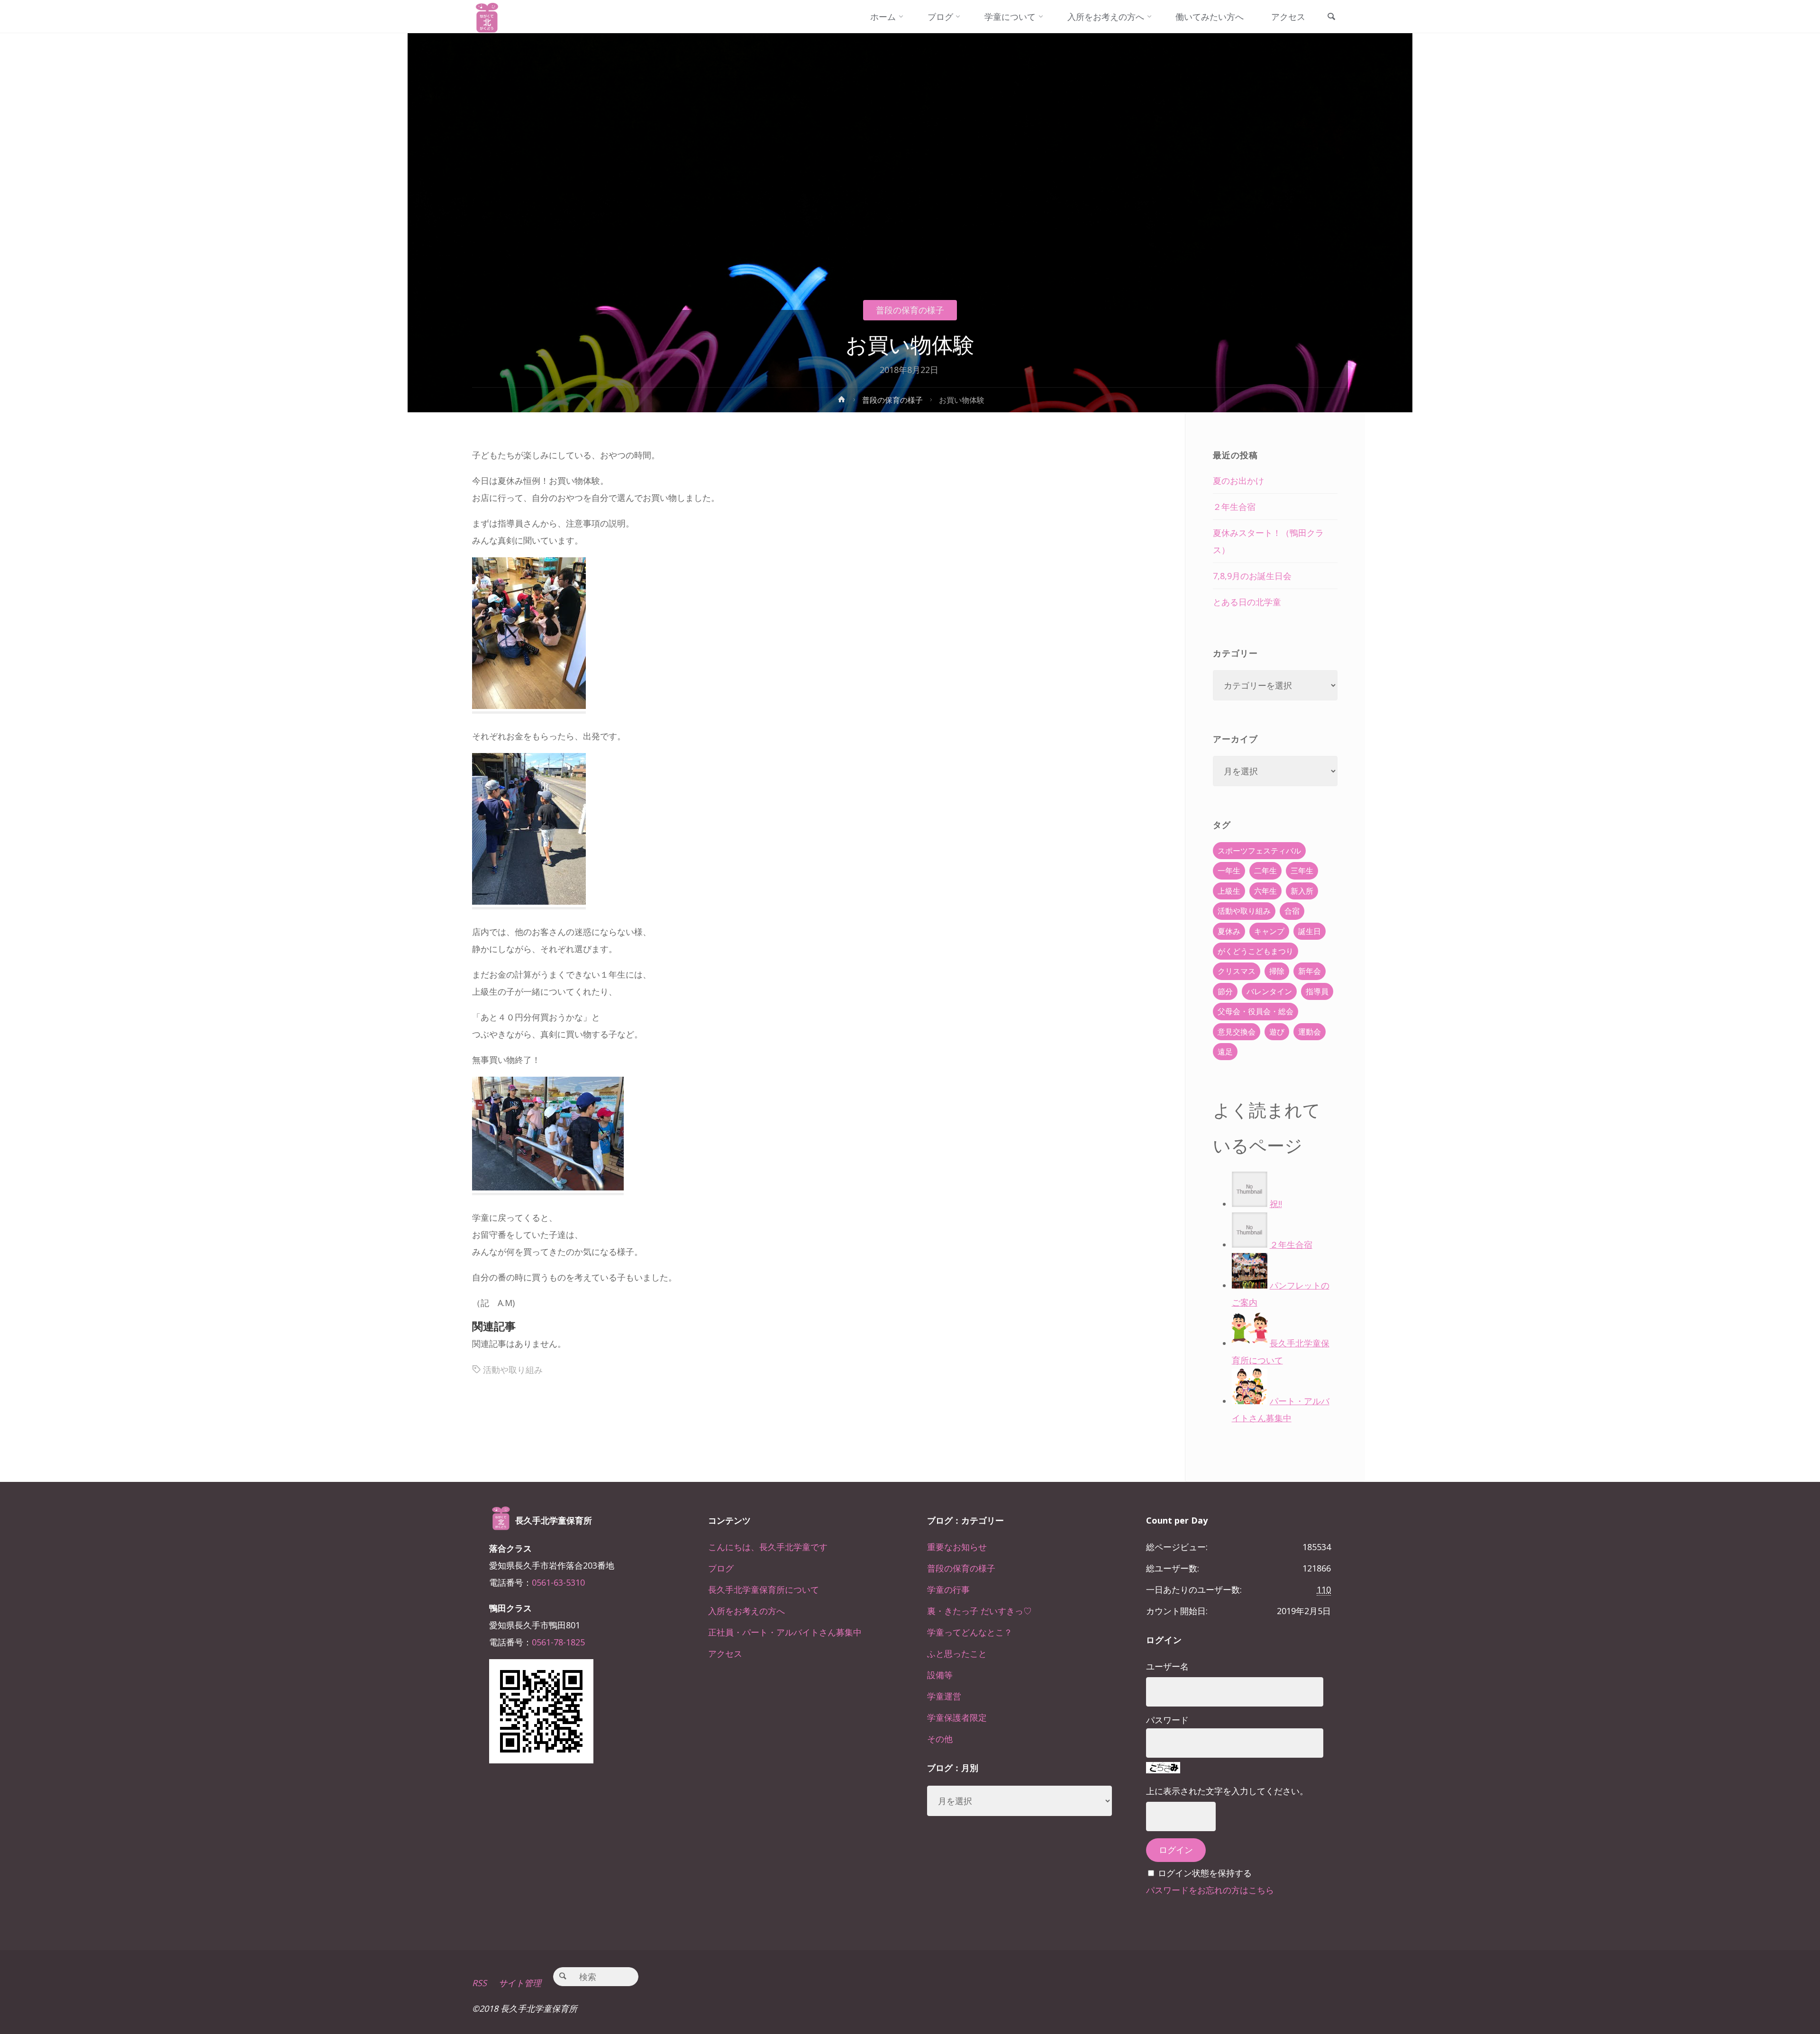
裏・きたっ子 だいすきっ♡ (979, 1611)
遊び (1277, 1032)
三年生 (1302, 871)
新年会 (1310, 971)
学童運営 (944, 1696)
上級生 (1229, 891)
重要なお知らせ (957, 1547)
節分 (1225, 991)
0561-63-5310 (558, 1582)
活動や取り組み (513, 1370)
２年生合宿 (1234, 507)
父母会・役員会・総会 (1256, 1011)
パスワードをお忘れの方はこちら (1210, 1890)
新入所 (1302, 891)
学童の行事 (948, 1589)
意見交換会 (1237, 1032)
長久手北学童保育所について (764, 1589)
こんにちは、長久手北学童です (768, 1547)
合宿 (1292, 911)
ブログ (721, 1568)
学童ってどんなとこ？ (970, 1632)
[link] (1331, 17)
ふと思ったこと (957, 1653)
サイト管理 (520, 1983)
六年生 (1265, 891)
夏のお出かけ (1238, 481)
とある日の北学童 (1247, 602)
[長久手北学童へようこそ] (487, 17)
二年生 (1265, 871)
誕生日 (1310, 931)
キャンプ (1269, 931)
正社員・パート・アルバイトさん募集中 (785, 1632)
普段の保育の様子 (910, 310)
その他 (940, 1739)
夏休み (1229, 931)
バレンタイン (1269, 991)
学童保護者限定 (957, 1717)
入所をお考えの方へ (746, 1611)
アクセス (725, 1653)
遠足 (1225, 1052)
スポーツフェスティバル (1259, 851)
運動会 (1310, 1032)
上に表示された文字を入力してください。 (1227, 1791)
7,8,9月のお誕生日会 (1252, 576)
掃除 (1277, 971)
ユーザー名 (1167, 1666)
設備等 (940, 1675)
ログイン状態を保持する (1205, 1873)
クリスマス (1237, 971)
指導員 (1317, 991)
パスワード (1167, 1720)
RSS (479, 1983)
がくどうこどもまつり (1256, 951)
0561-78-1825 (558, 1642)
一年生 (1229, 871)
